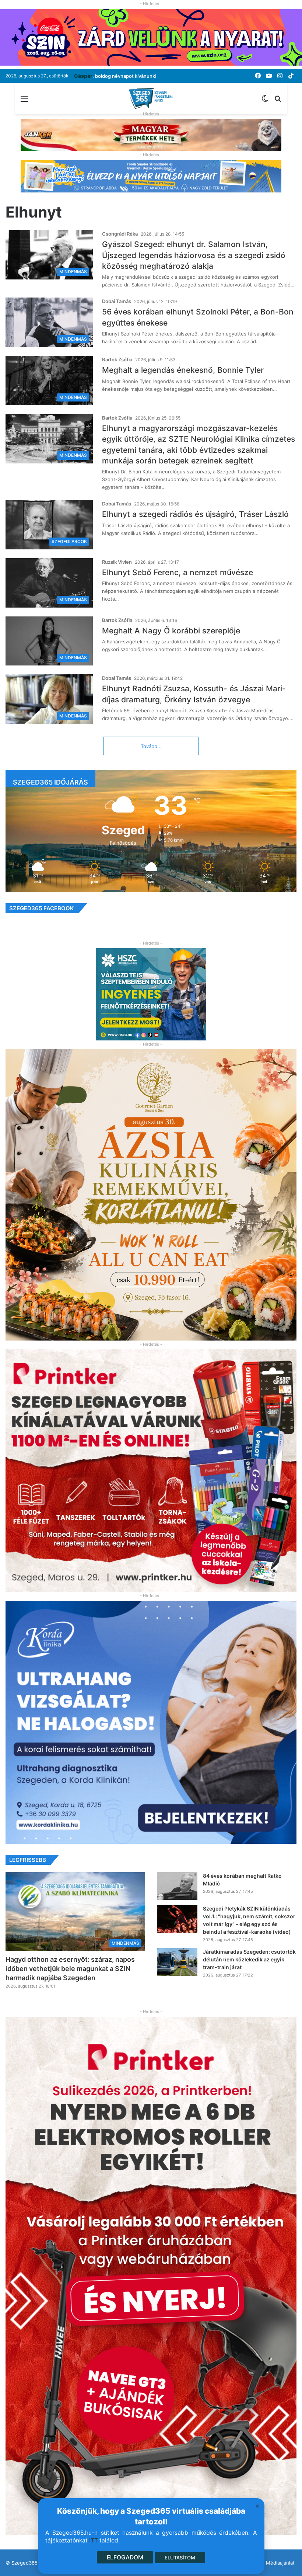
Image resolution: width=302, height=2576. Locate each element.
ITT (94, 2540)
